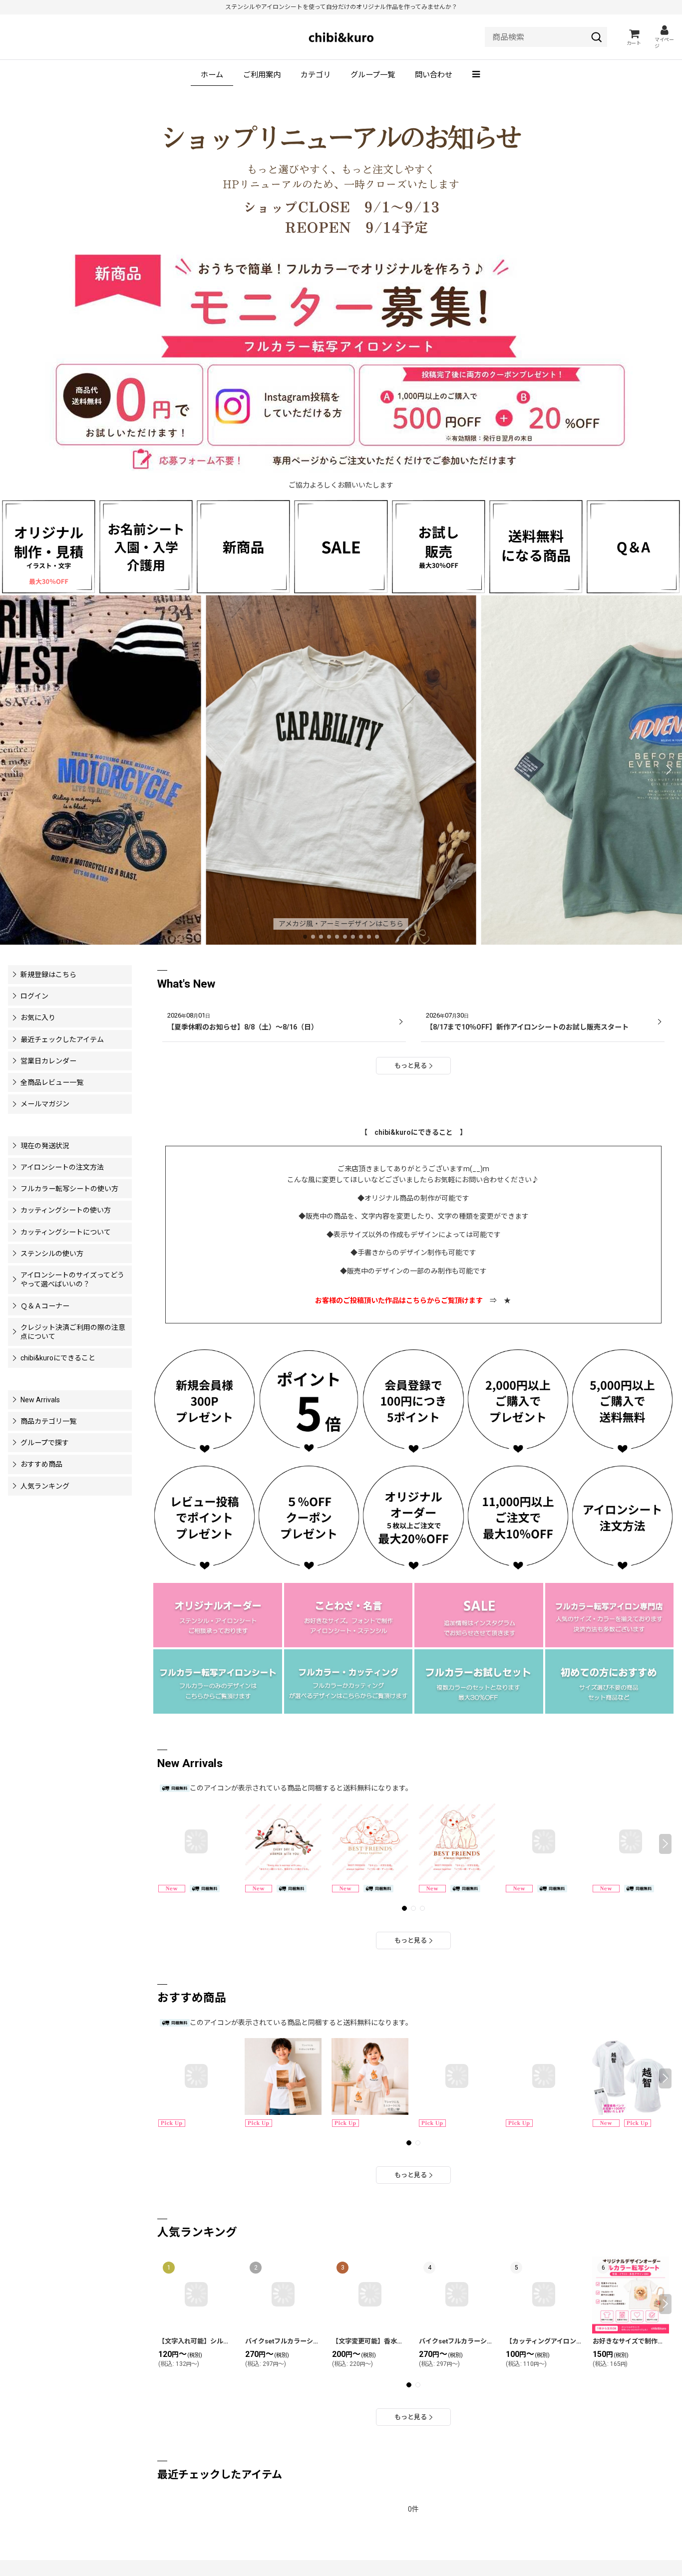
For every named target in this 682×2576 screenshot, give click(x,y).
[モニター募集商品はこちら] (341, 364)
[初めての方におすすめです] (610, 1681)
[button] (477, 75)
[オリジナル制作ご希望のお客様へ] (49, 546)
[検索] (597, 37)
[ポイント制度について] (309, 1400)
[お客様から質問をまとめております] (633, 546)
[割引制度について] (309, 1517)
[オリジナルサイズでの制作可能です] (348, 1614)
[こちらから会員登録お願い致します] (204, 1400)
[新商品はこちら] (243, 546)
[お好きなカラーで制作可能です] (348, 1681)
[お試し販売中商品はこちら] (439, 546)
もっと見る (411, 1066)
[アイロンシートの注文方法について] (622, 1517)
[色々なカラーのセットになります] (479, 1681)
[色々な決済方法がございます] (610, 1614)
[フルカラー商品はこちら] (218, 1681)
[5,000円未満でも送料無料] (536, 546)
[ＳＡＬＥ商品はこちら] (341, 546)
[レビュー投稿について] (204, 1517)
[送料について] (622, 1400)
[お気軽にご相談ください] (218, 1614)
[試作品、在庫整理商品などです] (479, 1614)
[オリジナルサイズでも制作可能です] (146, 546)
